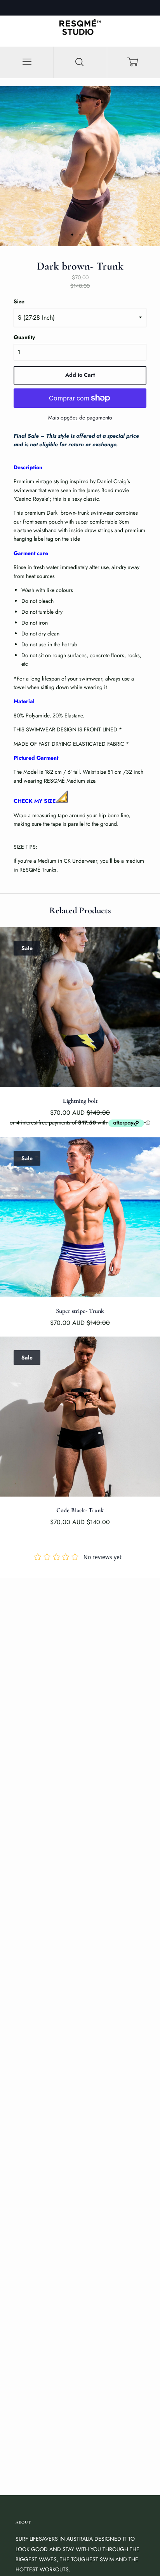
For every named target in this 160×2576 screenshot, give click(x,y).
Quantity (24, 337)
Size (19, 301)
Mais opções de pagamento (80, 418)
